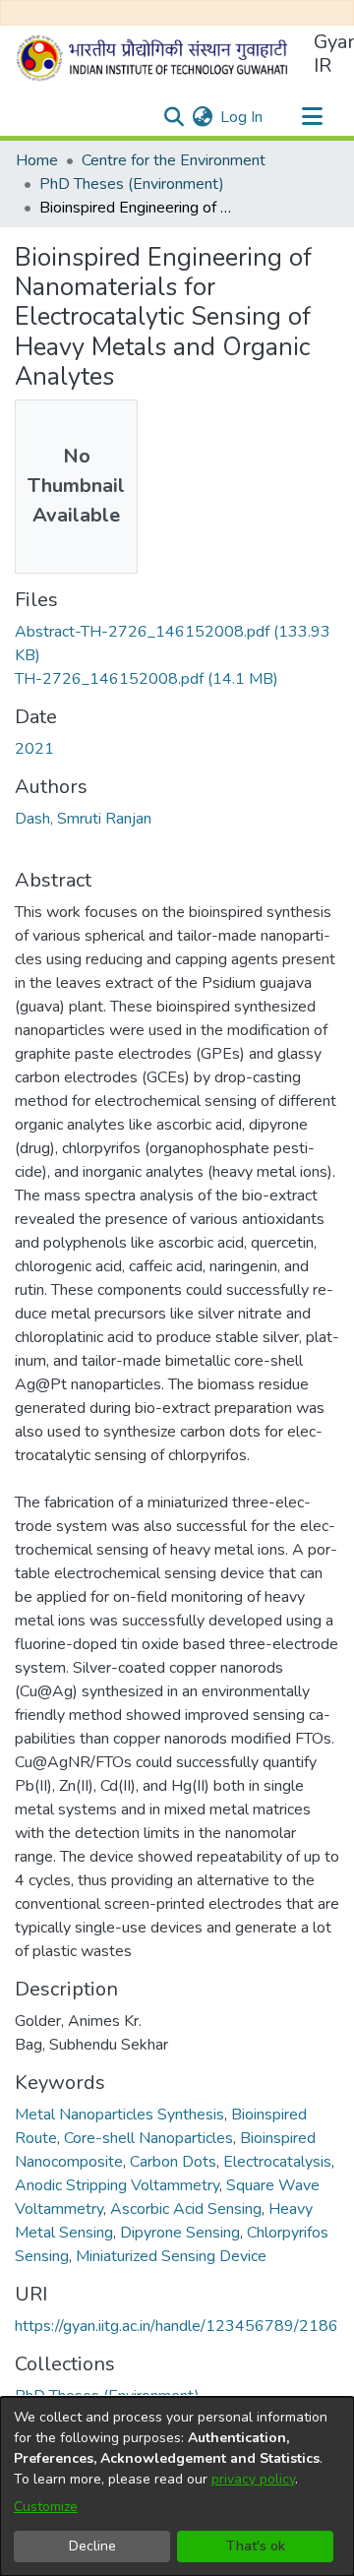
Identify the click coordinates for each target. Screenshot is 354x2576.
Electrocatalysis (277, 2162)
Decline (92, 2546)
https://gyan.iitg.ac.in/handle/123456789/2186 (177, 2326)
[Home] (156, 58)
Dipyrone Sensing (180, 2233)
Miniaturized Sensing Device (171, 2256)
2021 (34, 749)
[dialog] (177, 2486)
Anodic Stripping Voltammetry (117, 2185)
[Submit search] (174, 117)
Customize (46, 2507)
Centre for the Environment (174, 160)
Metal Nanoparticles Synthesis (119, 2115)
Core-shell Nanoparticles (148, 2138)
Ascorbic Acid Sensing (186, 2209)
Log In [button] (242, 117)
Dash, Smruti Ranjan (83, 819)
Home (37, 160)
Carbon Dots (173, 2162)
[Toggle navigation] (312, 117)
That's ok (256, 2546)
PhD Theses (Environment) (132, 184)
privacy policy (253, 2479)
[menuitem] (202, 117)
